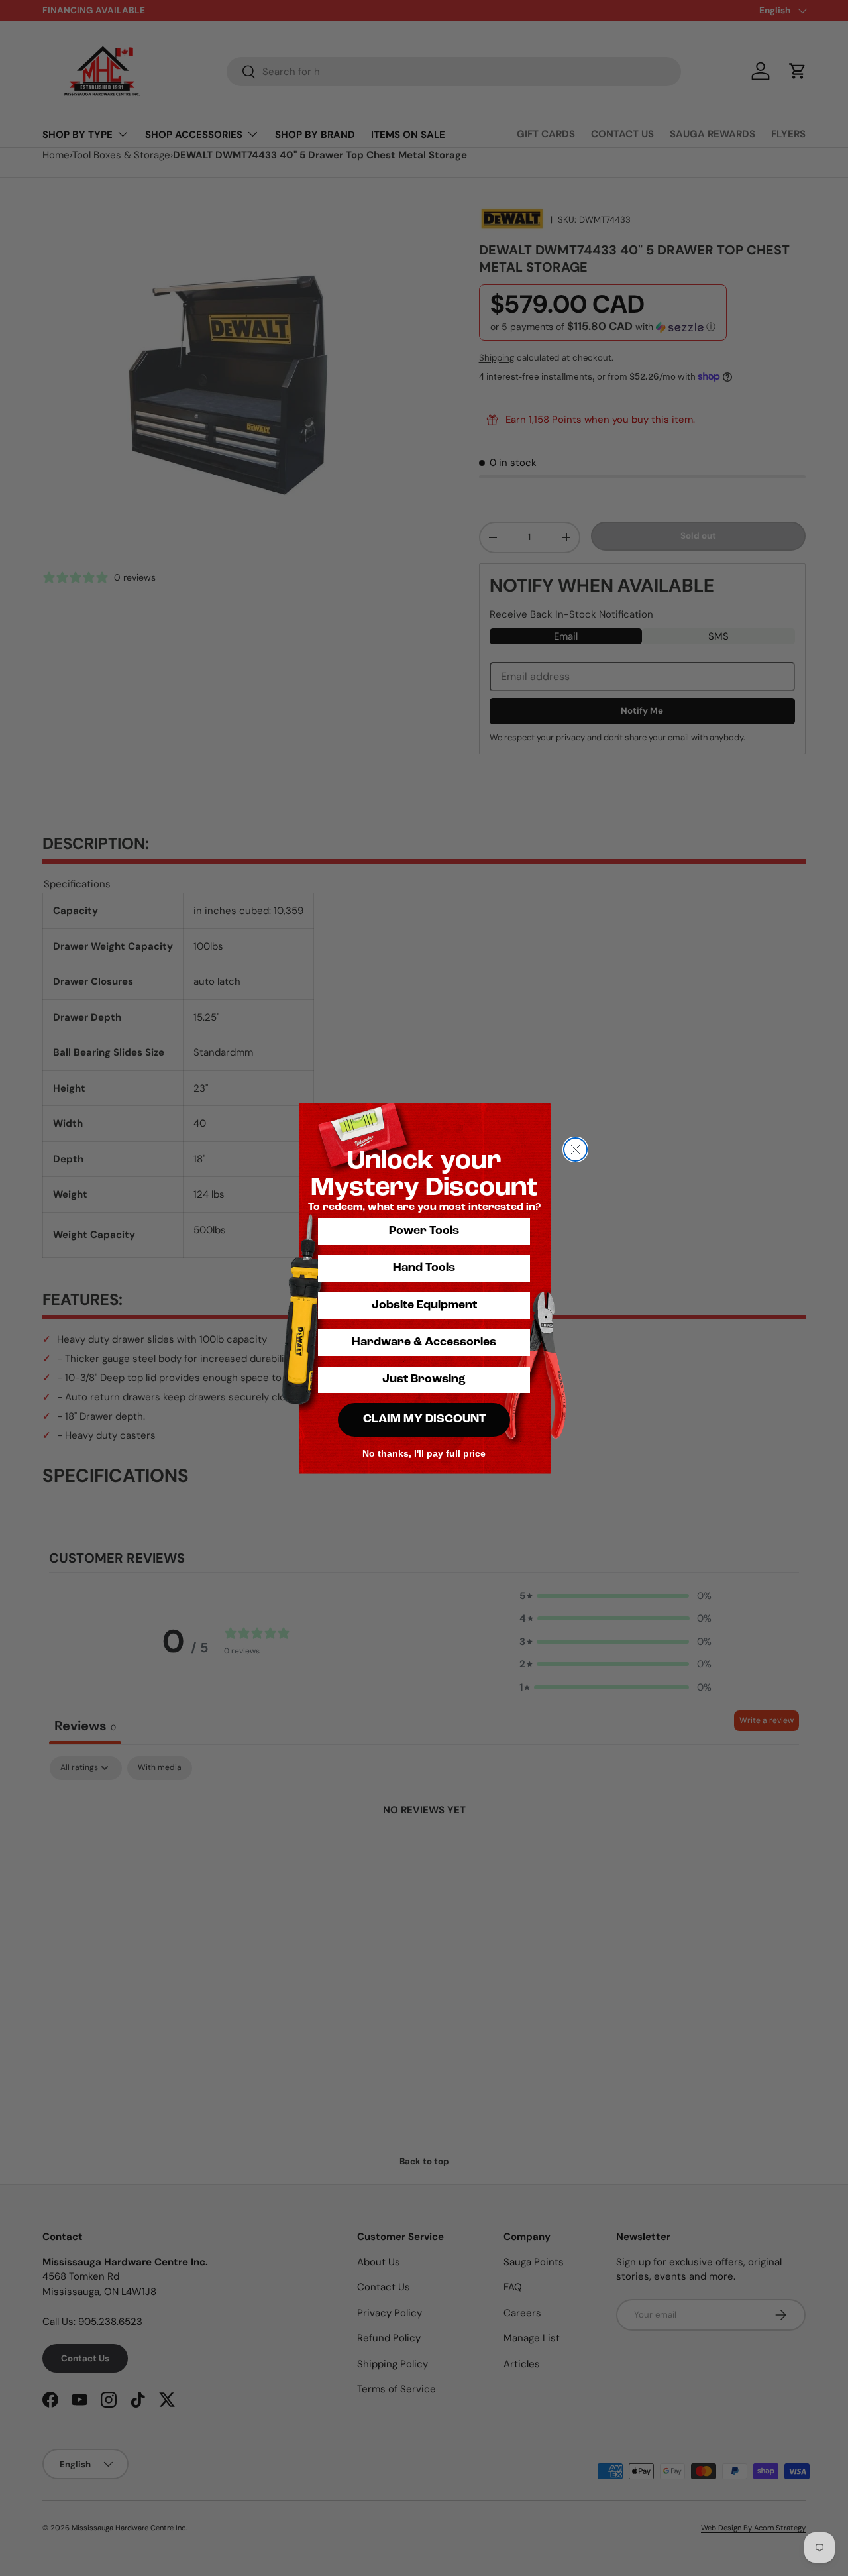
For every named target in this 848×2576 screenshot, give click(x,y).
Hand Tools (424, 1268)
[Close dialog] (575, 1149)
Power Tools (424, 1231)
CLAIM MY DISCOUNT (424, 1420)
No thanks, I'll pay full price (424, 1453)
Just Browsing (424, 1380)
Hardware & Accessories (424, 1343)
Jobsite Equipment (424, 1306)
